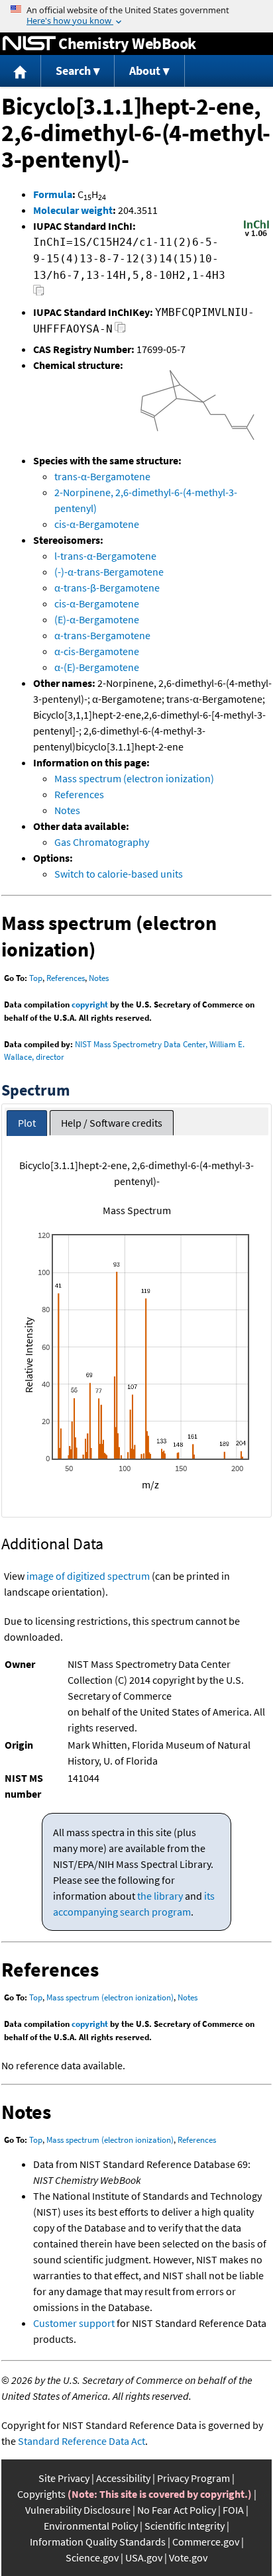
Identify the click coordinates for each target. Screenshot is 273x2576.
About (145, 71)
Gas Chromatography (102, 842)
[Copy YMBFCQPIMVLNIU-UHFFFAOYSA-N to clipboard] (120, 331)
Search (73, 71)
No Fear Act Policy (177, 2510)
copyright (90, 1005)
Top (36, 978)
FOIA (233, 2510)
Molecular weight (73, 210)
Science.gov (92, 2557)
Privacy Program (193, 2478)
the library (160, 1896)
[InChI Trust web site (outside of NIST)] (256, 235)
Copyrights (41, 2494)
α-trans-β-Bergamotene (107, 588)
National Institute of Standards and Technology (29, 44)
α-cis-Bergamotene (97, 651)
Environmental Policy (91, 2526)
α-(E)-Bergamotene (97, 667)
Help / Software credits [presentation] (112, 1123)
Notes (67, 810)
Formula (53, 194)
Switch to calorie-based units (119, 874)
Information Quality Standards (98, 2542)
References (79, 794)
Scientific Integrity (185, 2526)
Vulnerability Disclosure (78, 2510)
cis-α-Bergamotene (97, 524)
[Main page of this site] (21, 71)
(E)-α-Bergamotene (97, 619)
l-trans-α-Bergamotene (105, 556)
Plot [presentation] (27, 1123)
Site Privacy (64, 2478)
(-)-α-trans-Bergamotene (109, 572)
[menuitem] (21, 71)
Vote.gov (188, 2557)
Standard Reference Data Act (82, 2441)
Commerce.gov (206, 2542)
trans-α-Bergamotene (102, 476)
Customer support (74, 2323)
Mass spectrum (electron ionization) (134, 778)
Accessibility (123, 2478)
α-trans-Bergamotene (102, 635)
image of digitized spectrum (88, 1576)
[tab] (27, 1123)
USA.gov (144, 2557)
